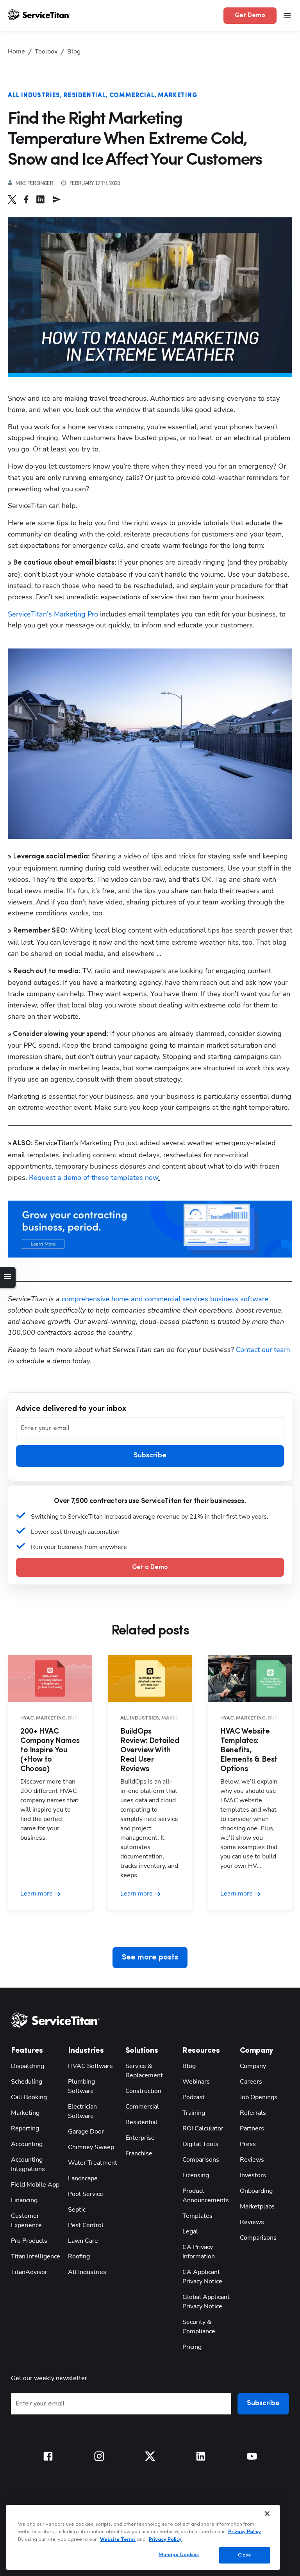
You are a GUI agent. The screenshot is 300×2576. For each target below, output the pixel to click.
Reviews (252, 2160)
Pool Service (86, 2194)
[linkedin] (44, 199)
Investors (253, 2175)
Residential (85, 96)
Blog (189, 2066)
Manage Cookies (179, 2555)
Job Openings (259, 2097)
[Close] (267, 2514)
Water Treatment (93, 2163)
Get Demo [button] (250, 16)
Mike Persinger (34, 183)
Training (194, 2113)
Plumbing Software (81, 2086)
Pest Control (86, 2225)
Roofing (79, 2256)
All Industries (34, 96)
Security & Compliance (199, 2327)
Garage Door (86, 2132)
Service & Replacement (144, 2071)
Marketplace (257, 2206)
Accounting (27, 2144)
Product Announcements (206, 2196)
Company (253, 2066)
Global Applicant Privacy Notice (206, 2302)
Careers (251, 2082)
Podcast (194, 2097)
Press (248, 2144)
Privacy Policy (245, 2532)
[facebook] (30, 199)
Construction (143, 2091)
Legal (190, 2231)
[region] (143, 2537)
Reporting (25, 2128)
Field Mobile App (35, 2185)
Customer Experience (26, 2221)
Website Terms (118, 2540)
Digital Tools (200, 2144)
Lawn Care (83, 2241)
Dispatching (28, 2066)
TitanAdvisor (29, 2272)
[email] (61, 199)
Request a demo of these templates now (94, 1178)
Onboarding (256, 2191)
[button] (16, 199)
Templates (197, 2216)
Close (245, 2555)
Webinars (196, 2082)
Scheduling (27, 2082)
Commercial (132, 96)
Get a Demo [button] (150, 1567)
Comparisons (201, 2160)
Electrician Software (82, 2111)
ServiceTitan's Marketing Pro (53, 614)
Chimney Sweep (91, 2147)
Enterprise (140, 2138)
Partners (252, 2128)
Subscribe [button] (150, 1456)
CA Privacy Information (199, 2252)
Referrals (253, 2113)
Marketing (178, 96)
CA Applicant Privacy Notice (202, 2277)
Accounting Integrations (28, 2164)
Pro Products (29, 2241)
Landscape (83, 2178)
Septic (77, 2210)
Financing (24, 2200)
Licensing (196, 2175)
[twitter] (16, 199)
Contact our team (263, 1350)
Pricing (192, 2347)
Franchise (139, 2153)
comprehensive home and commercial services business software (165, 1299)
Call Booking (29, 2097)
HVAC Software (90, 2066)
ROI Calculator (203, 2128)
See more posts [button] (150, 1958)
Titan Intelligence (36, 2256)
